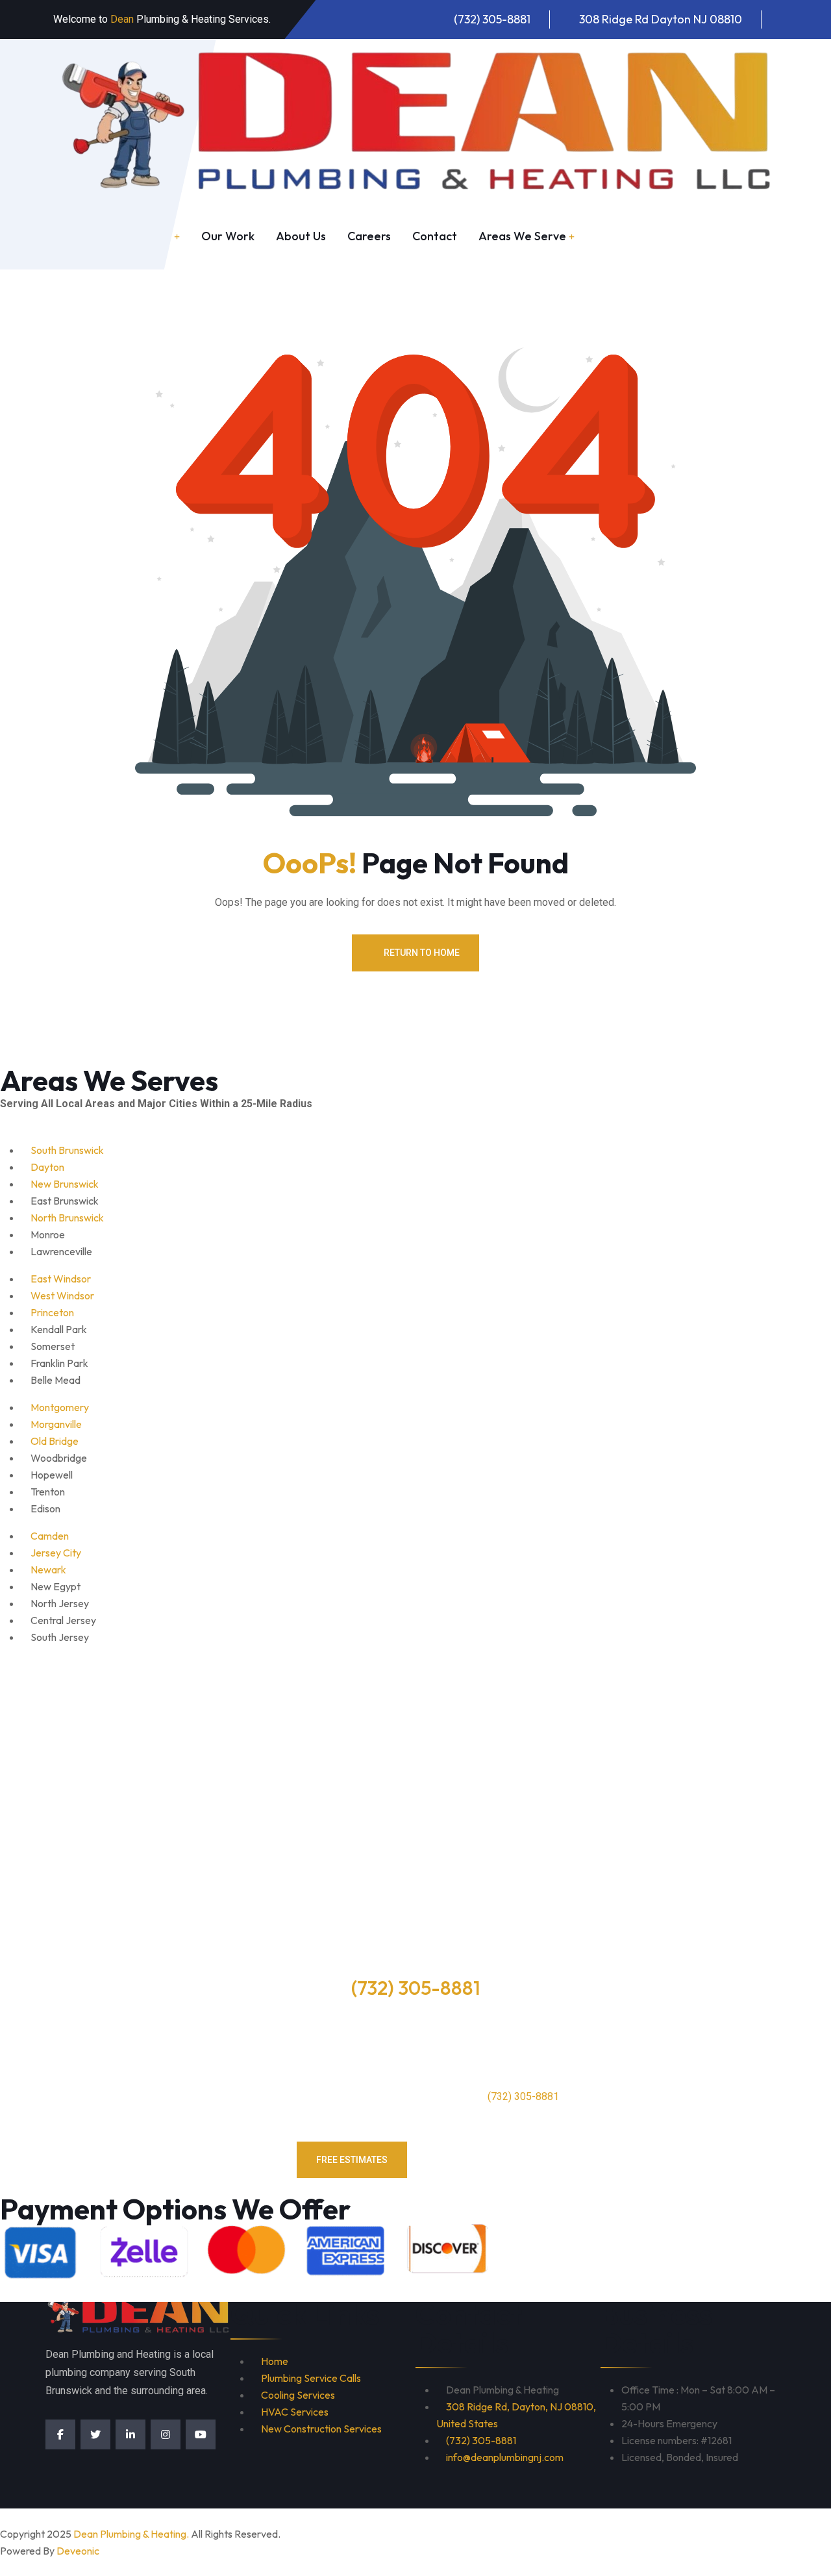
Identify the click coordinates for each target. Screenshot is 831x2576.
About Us (301, 236)
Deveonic (78, 2551)
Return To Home (422, 953)
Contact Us (481, 2160)
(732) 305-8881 (492, 19)
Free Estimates (352, 2160)
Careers (369, 236)
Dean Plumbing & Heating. (131, 2534)
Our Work (228, 236)
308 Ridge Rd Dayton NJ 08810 (661, 19)
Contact (435, 236)
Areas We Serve (522, 236)
